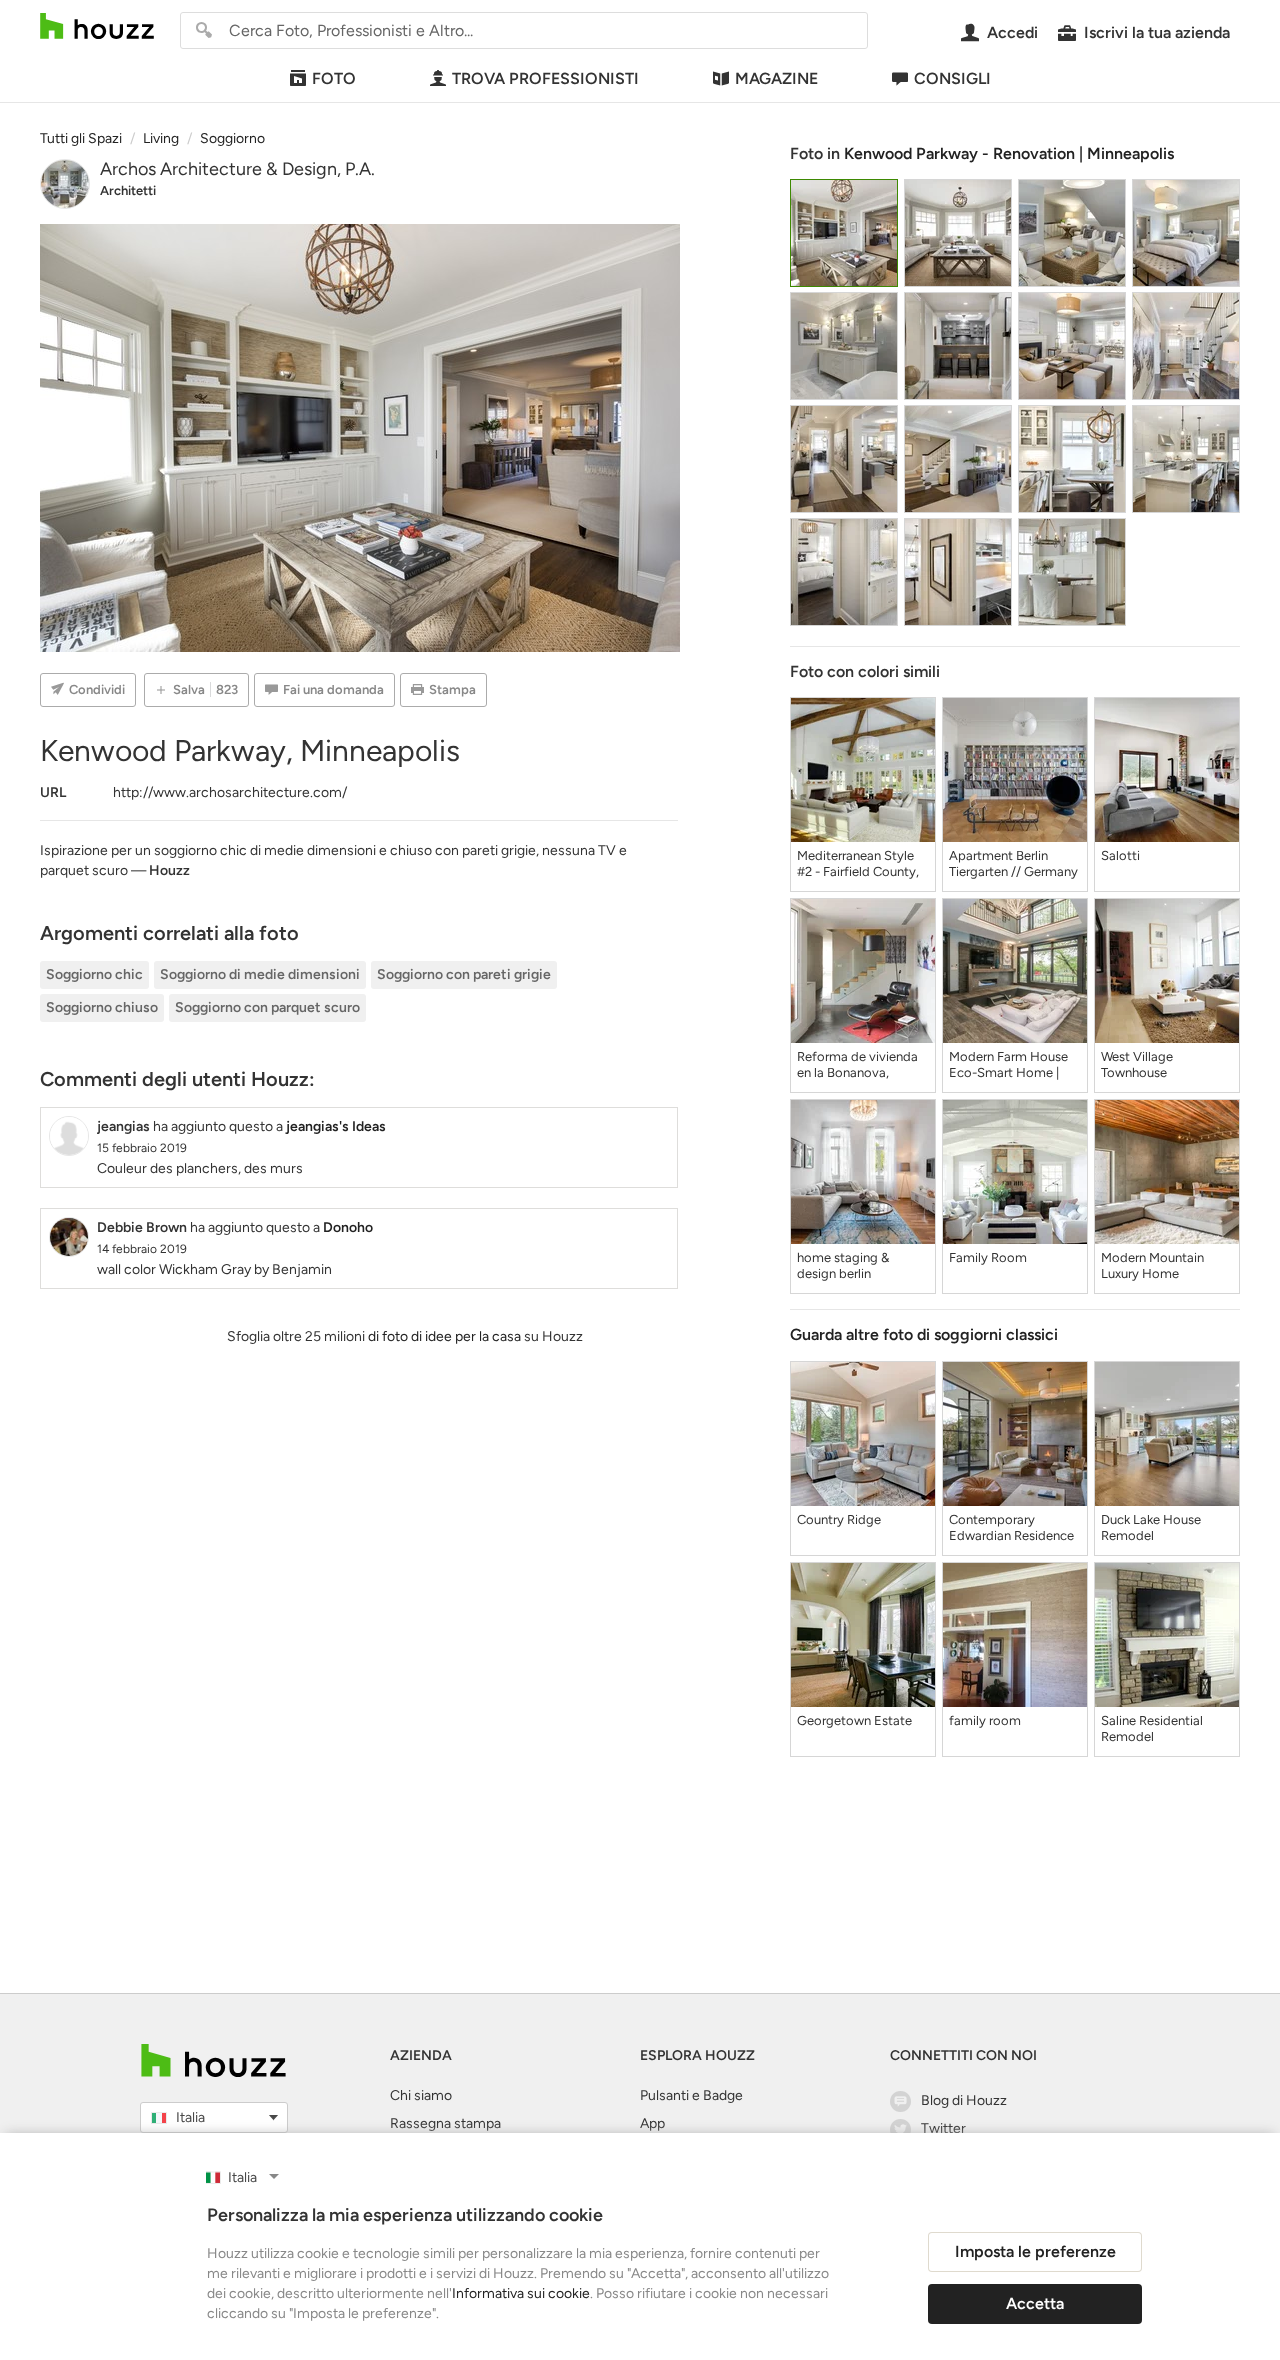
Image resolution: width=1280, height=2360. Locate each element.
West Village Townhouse (1137, 1064)
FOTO (334, 78)
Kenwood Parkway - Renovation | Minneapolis (1009, 153)
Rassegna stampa (445, 2123)
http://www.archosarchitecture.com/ (230, 792)
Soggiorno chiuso (102, 1007)
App (652, 2123)
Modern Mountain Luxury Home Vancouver (1152, 1266)
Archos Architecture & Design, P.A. (237, 169)
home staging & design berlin (843, 1265)
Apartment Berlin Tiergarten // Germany (1013, 863)
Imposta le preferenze (1035, 2251)
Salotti (1120, 855)
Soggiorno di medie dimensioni (260, 974)
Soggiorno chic (94, 974)
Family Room (988, 1257)
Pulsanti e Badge (691, 2095)
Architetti (128, 190)
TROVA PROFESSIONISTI (545, 78)
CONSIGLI (952, 78)
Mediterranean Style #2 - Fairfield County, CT (858, 864)
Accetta (1035, 2303)
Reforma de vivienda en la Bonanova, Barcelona (857, 1065)
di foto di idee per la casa (444, 1336)
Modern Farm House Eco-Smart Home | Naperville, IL (1008, 1065)
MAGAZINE (776, 78)
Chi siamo (421, 2095)
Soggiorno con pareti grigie (464, 974)
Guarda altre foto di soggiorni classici (924, 1334)
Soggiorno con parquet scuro (267, 1007)
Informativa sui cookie (521, 2293)
